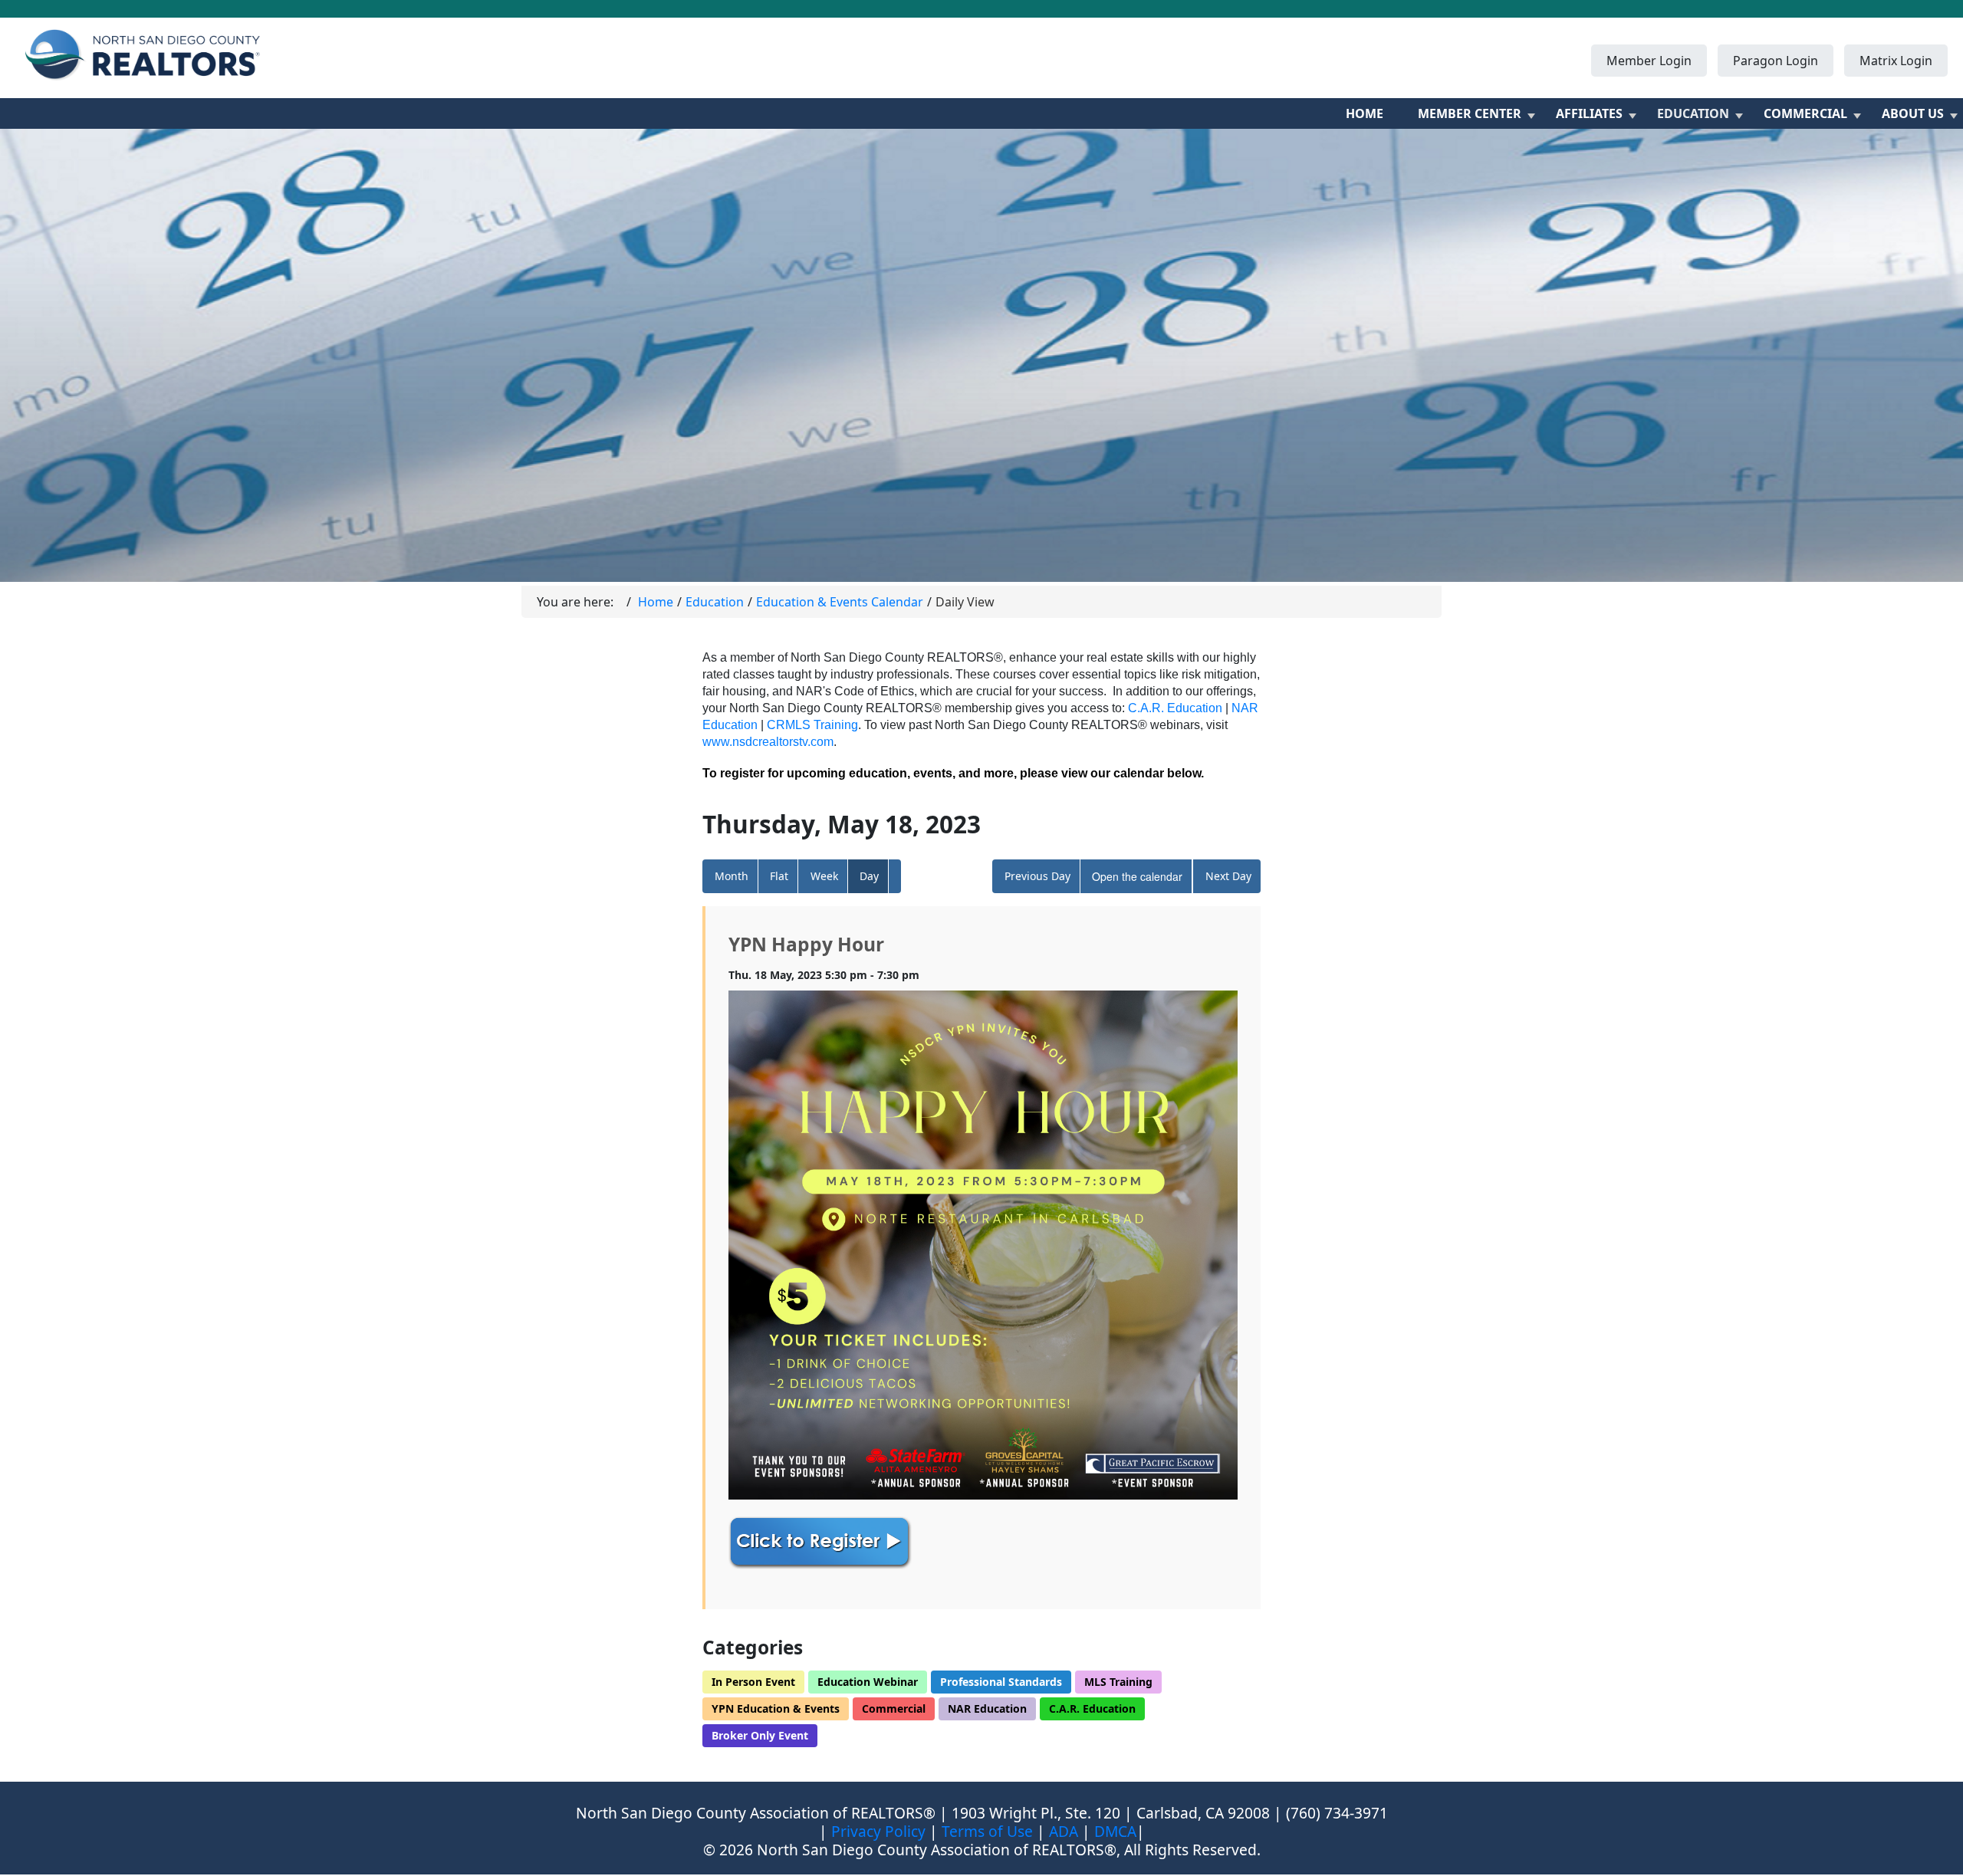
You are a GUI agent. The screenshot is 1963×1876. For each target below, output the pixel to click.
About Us (1913, 113)
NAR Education (987, 1708)
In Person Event (753, 1682)
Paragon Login (1776, 61)
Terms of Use (987, 1831)
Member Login (1649, 61)
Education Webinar (868, 1682)
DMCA (1115, 1831)
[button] (895, 876)
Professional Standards (1001, 1682)
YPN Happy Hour (806, 944)
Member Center (1470, 113)
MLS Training (1118, 1682)
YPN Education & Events (776, 1708)
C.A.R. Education (1175, 708)
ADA (1064, 1831)
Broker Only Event (760, 1735)
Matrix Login (1896, 61)
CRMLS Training (812, 725)
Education (1693, 113)
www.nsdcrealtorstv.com (768, 742)
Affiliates (1589, 113)
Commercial (1805, 113)
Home (1365, 113)
